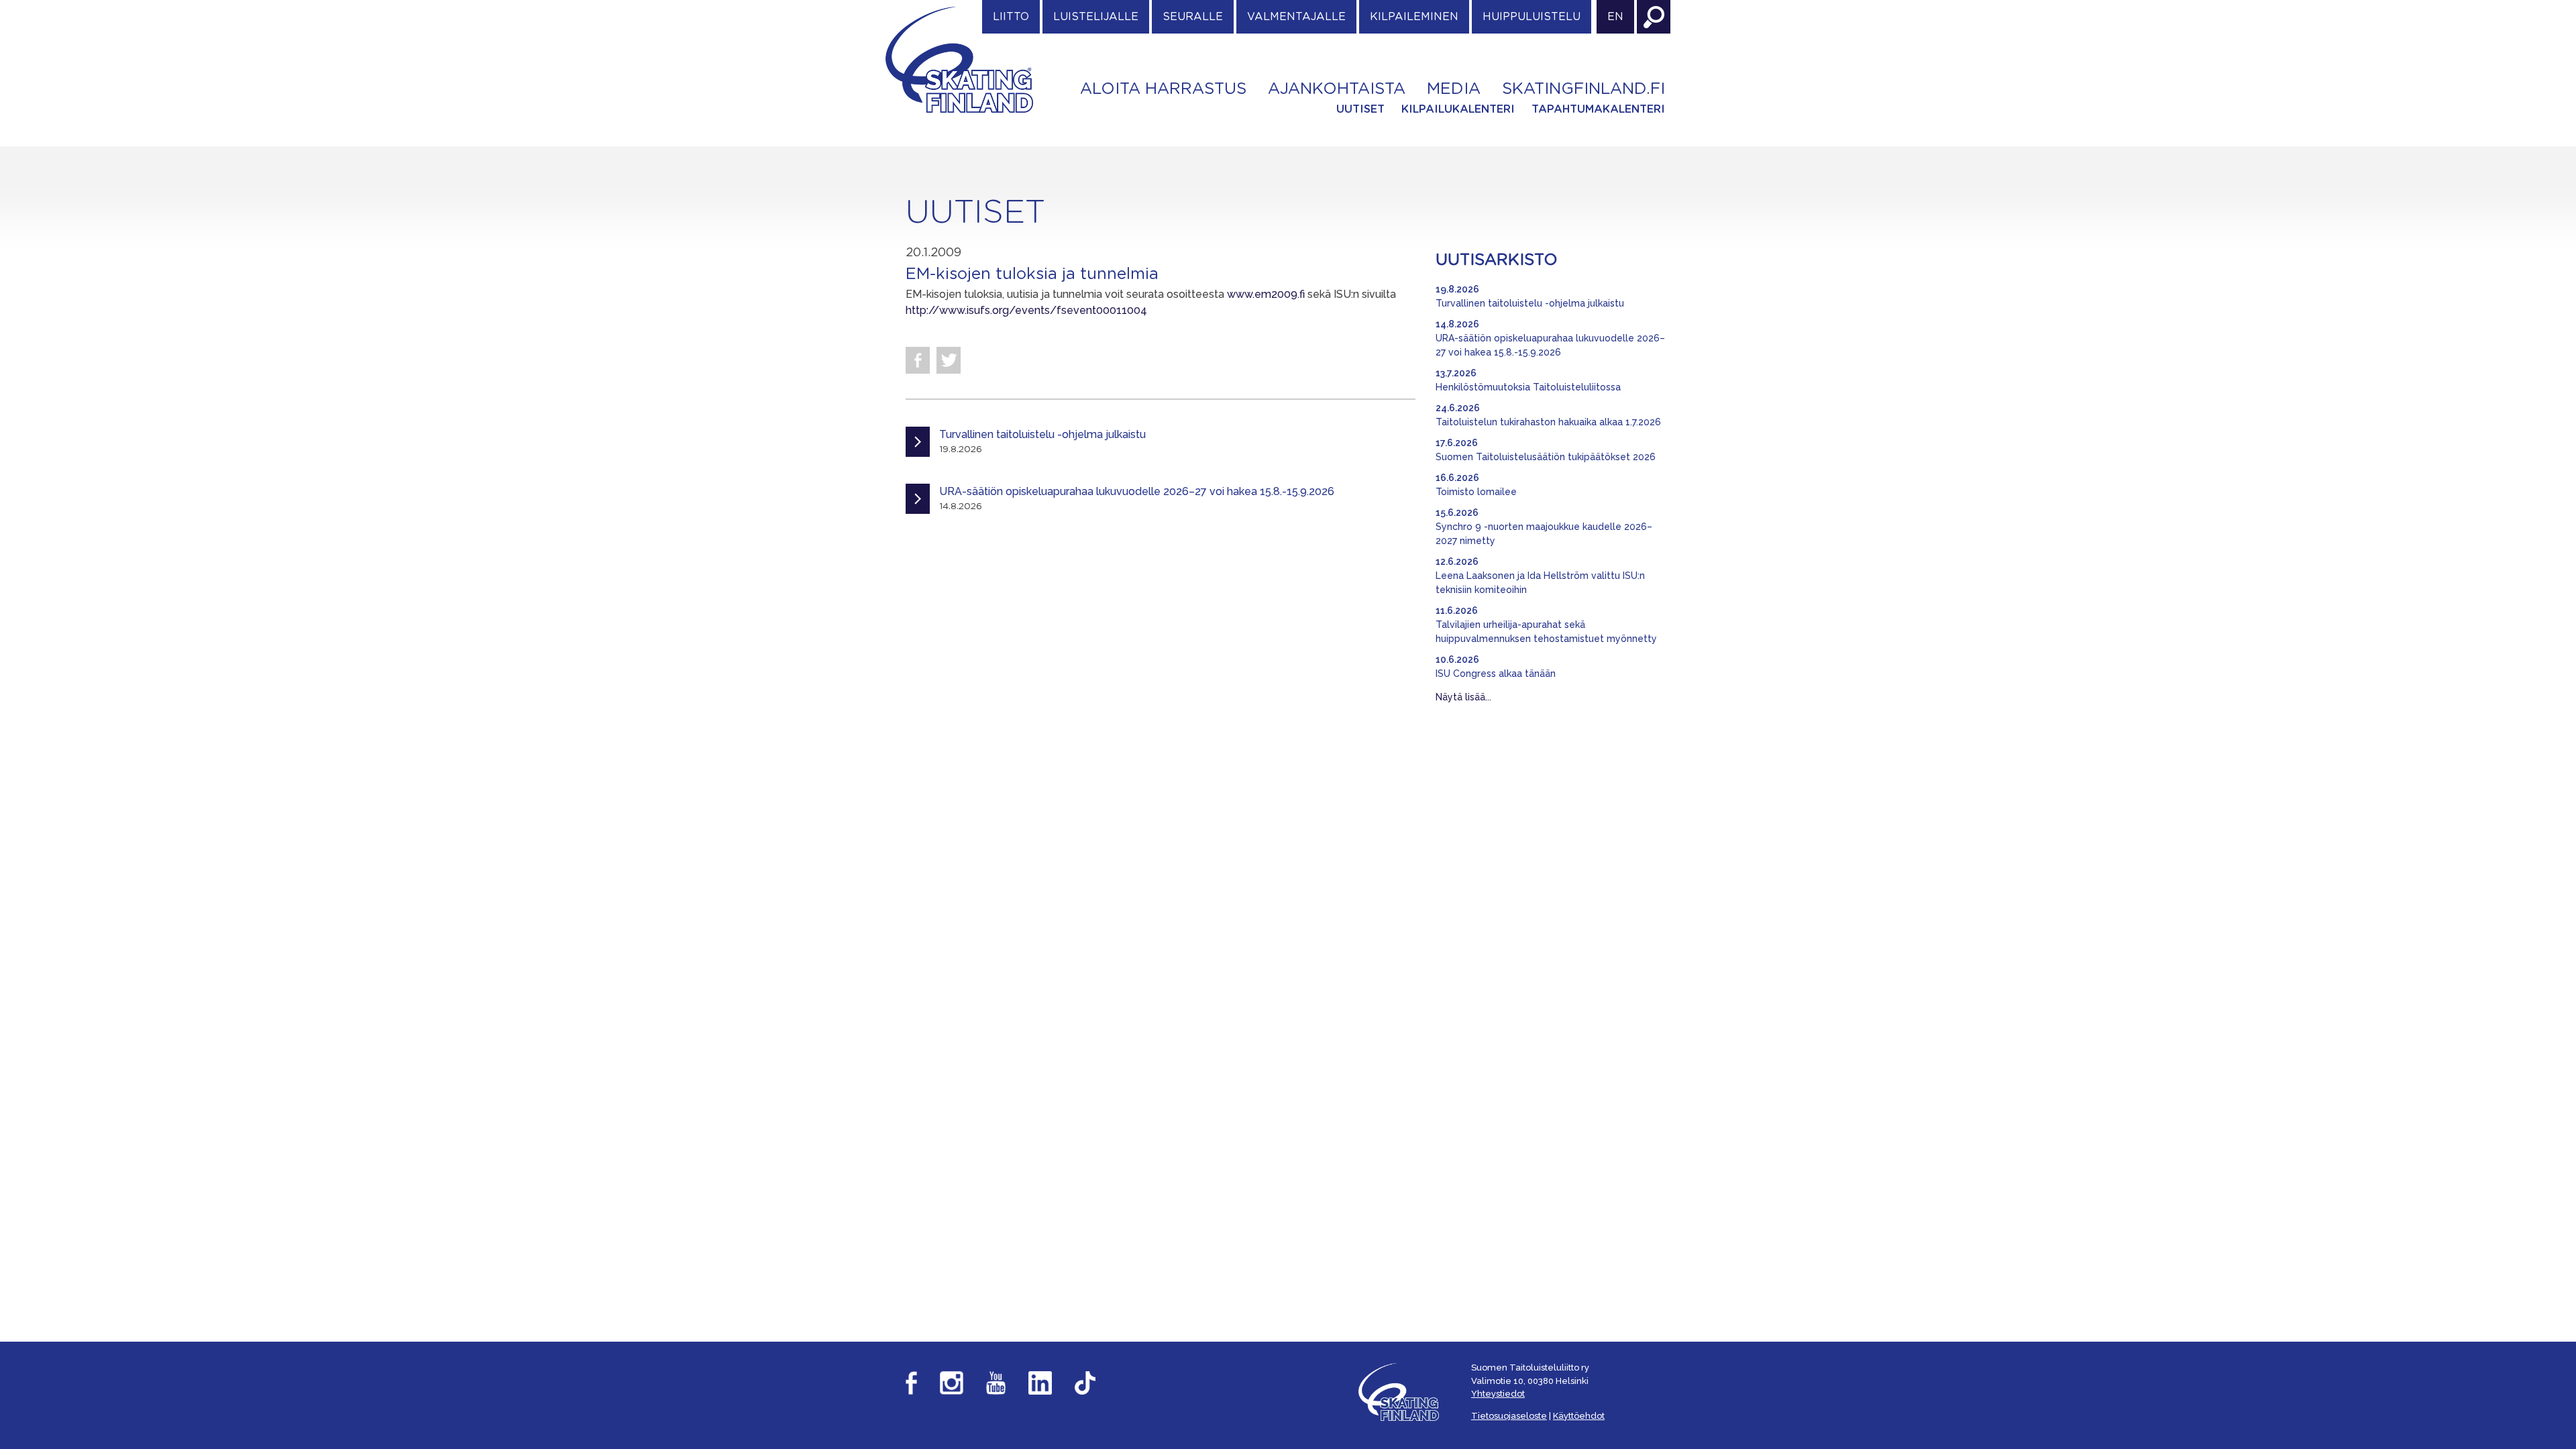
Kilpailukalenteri (1458, 109)
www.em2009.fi (1266, 294)
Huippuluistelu (1532, 17)
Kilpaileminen (1414, 17)
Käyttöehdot (1579, 1416)
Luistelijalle (1096, 17)
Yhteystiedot (1498, 1394)
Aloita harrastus (1163, 89)
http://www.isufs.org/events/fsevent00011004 (1026, 310)
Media (1454, 89)
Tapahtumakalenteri (1598, 109)
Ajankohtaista (1337, 89)
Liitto (1011, 17)
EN (1615, 17)
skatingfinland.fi (1584, 89)
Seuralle (1193, 17)
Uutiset (1360, 109)
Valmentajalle (1296, 17)
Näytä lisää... (1463, 697)
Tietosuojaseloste (1509, 1416)
